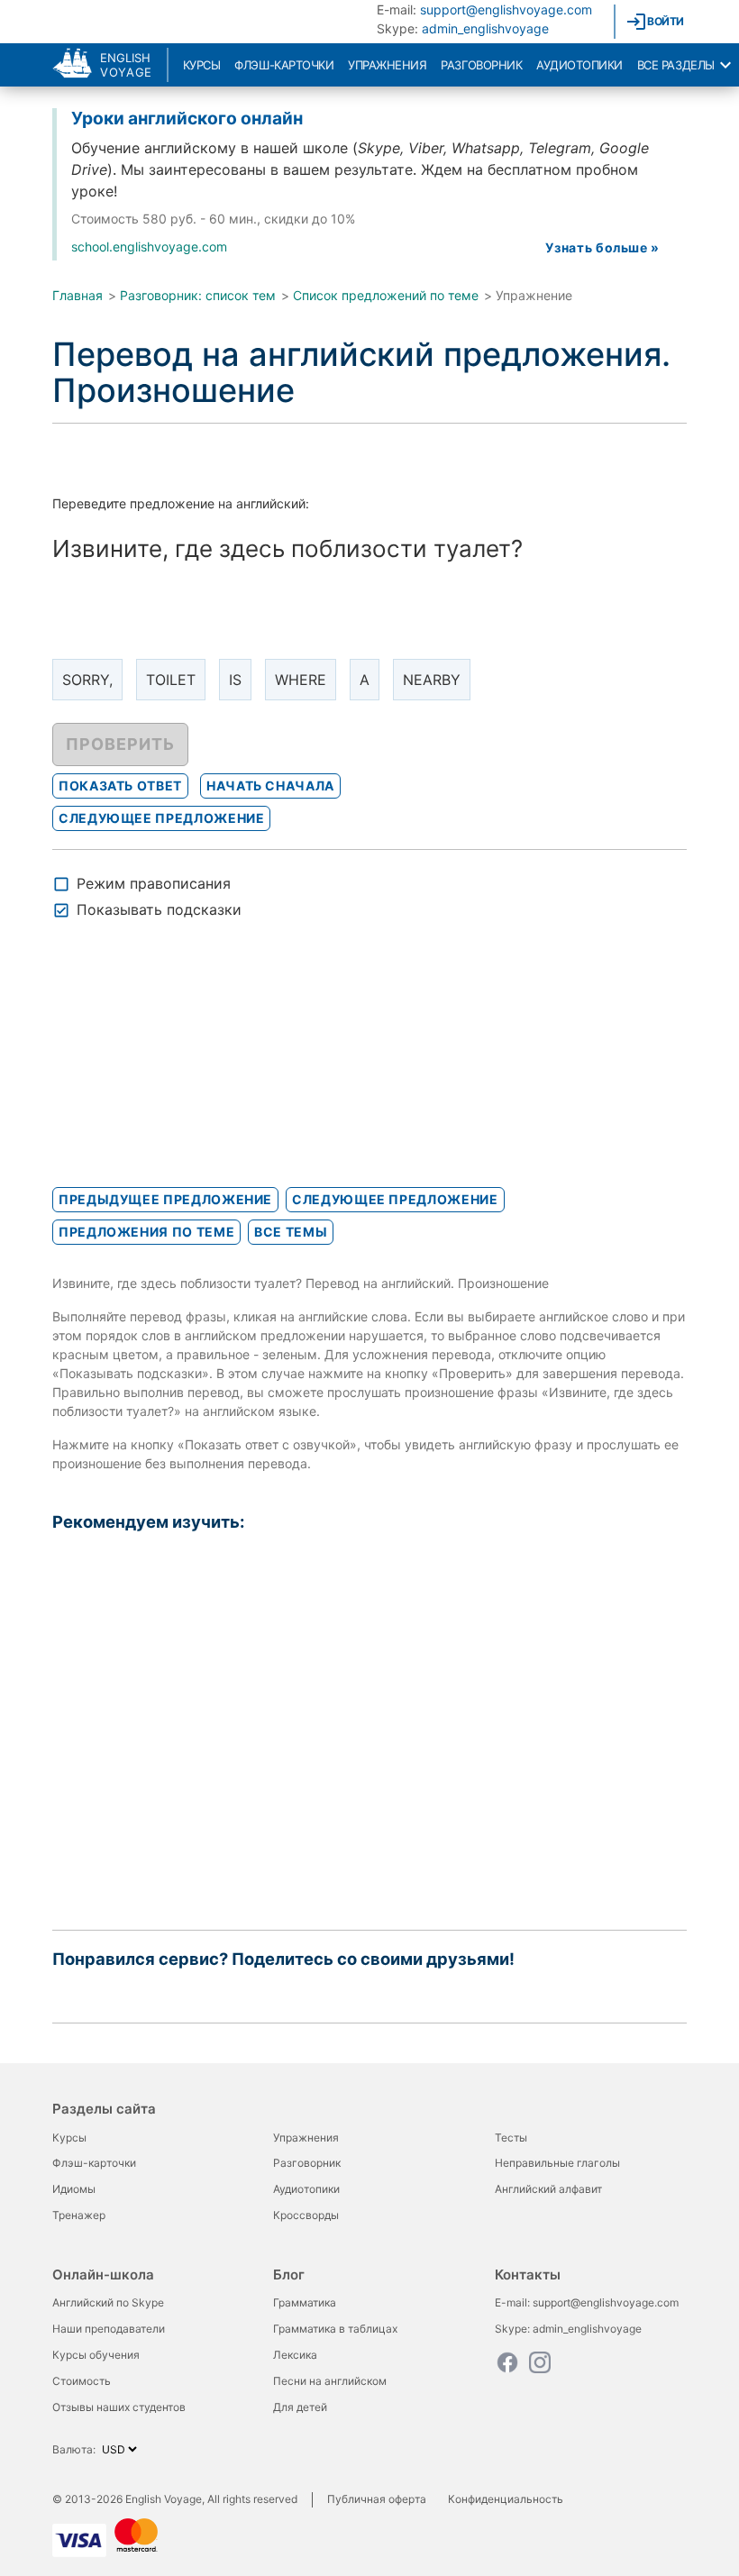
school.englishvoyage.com (149, 247)
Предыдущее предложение (165, 1199)
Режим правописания (154, 883)
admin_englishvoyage (485, 28)
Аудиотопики (579, 65)
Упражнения (387, 65)
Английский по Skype (108, 2302)
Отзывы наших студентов (119, 2407)
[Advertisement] (187, 1069)
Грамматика (305, 2302)
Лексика (295, 2355)
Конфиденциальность (506, 2499)
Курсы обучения (96, 2355)
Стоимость (82, 2381)
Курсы (202, 65)
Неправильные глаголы (557, 2163)
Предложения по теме (146, 1232)
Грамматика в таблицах (335, 2329)
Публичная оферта (377, 2499)
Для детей (300, 2407)
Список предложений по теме (386, 295)
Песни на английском (330, 2381)
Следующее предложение (395, 1199)
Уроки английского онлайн (187, 118)
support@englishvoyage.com (506, 9)
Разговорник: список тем (198, 295)
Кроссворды (306, 2215)
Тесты (511, 2138)
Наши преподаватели (109, 2329)
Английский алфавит (548, 2189)
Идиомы (74, 2189)
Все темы (291, 1232)
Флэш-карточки (284, 65)
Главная (78, 295)
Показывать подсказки (159, 909)
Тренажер (79, 2215)
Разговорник (481, 65)
